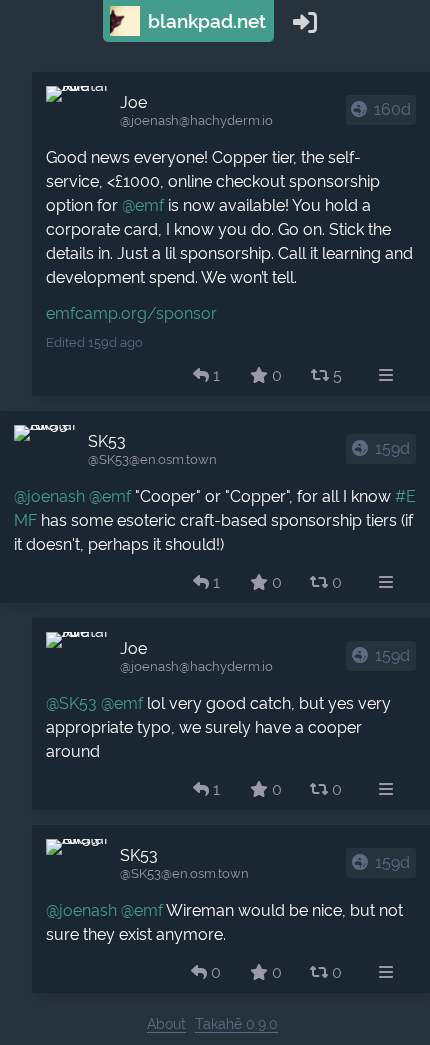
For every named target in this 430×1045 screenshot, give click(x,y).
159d (392, 448)
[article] (231, 234)
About (166, 1023)
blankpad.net (204, 21)
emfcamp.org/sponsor (131, 313)
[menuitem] (386, 376)
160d (392, 109)
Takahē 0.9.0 (236, 1023)
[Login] (305, 21)
